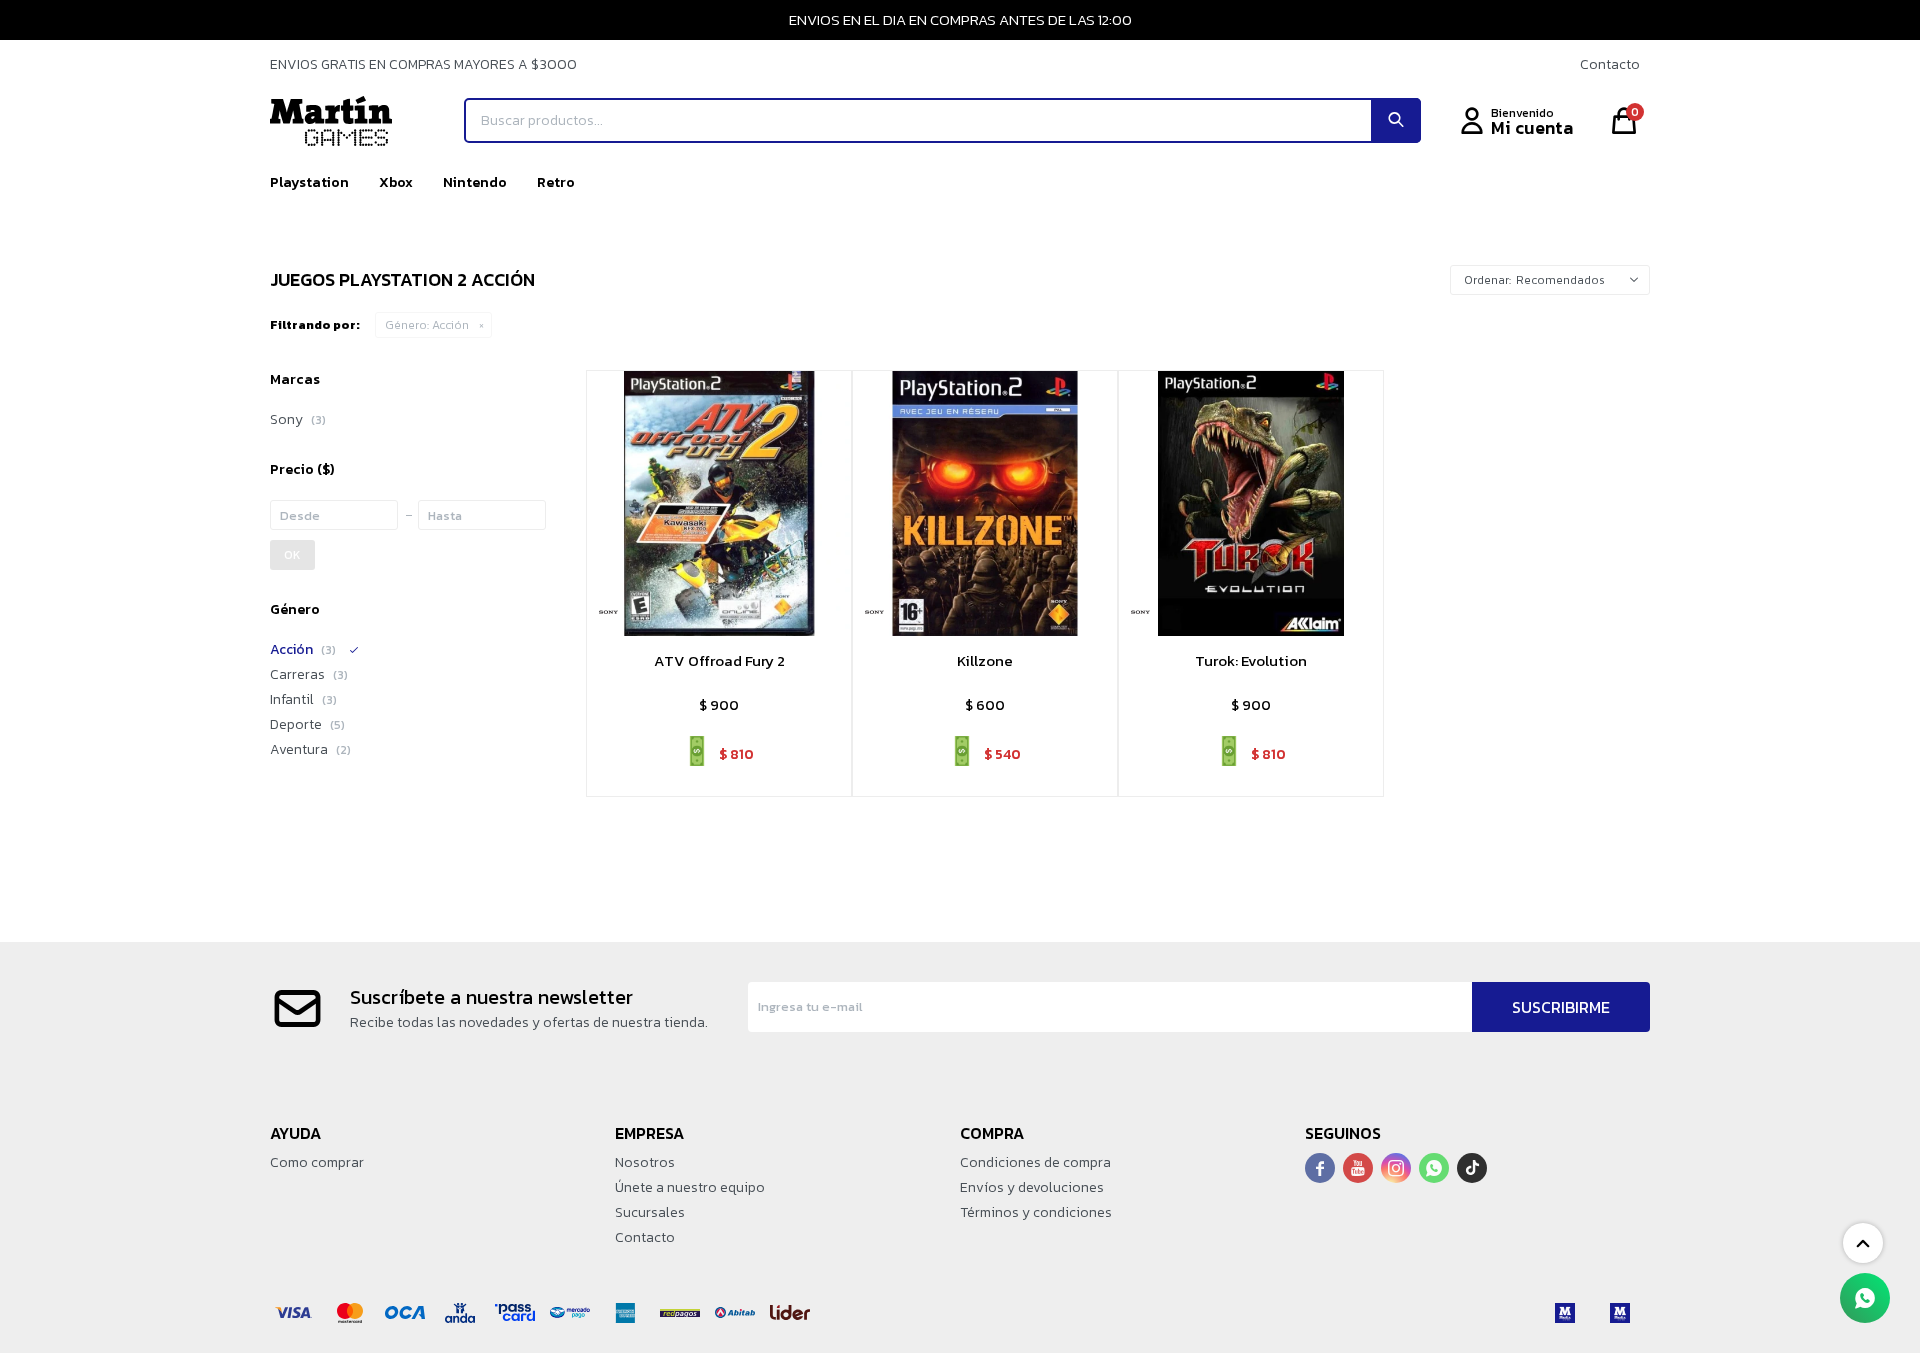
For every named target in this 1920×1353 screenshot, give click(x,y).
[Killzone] (985, 503)
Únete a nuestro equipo (690, 1187)
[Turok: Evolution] (1251, 503)
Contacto (1610, 64)
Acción (427, 325)
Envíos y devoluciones (1032, 1187)
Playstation (309, 182)
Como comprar (317, 1162)
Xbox (396, 182)
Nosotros (645, 1162)
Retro (556, 182)
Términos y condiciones (1036, 1212)
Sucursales (650, 1212)
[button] (1396, 120)
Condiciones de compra (1035, 1162)
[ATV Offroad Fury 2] (719, 503)
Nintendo (475, 182)
